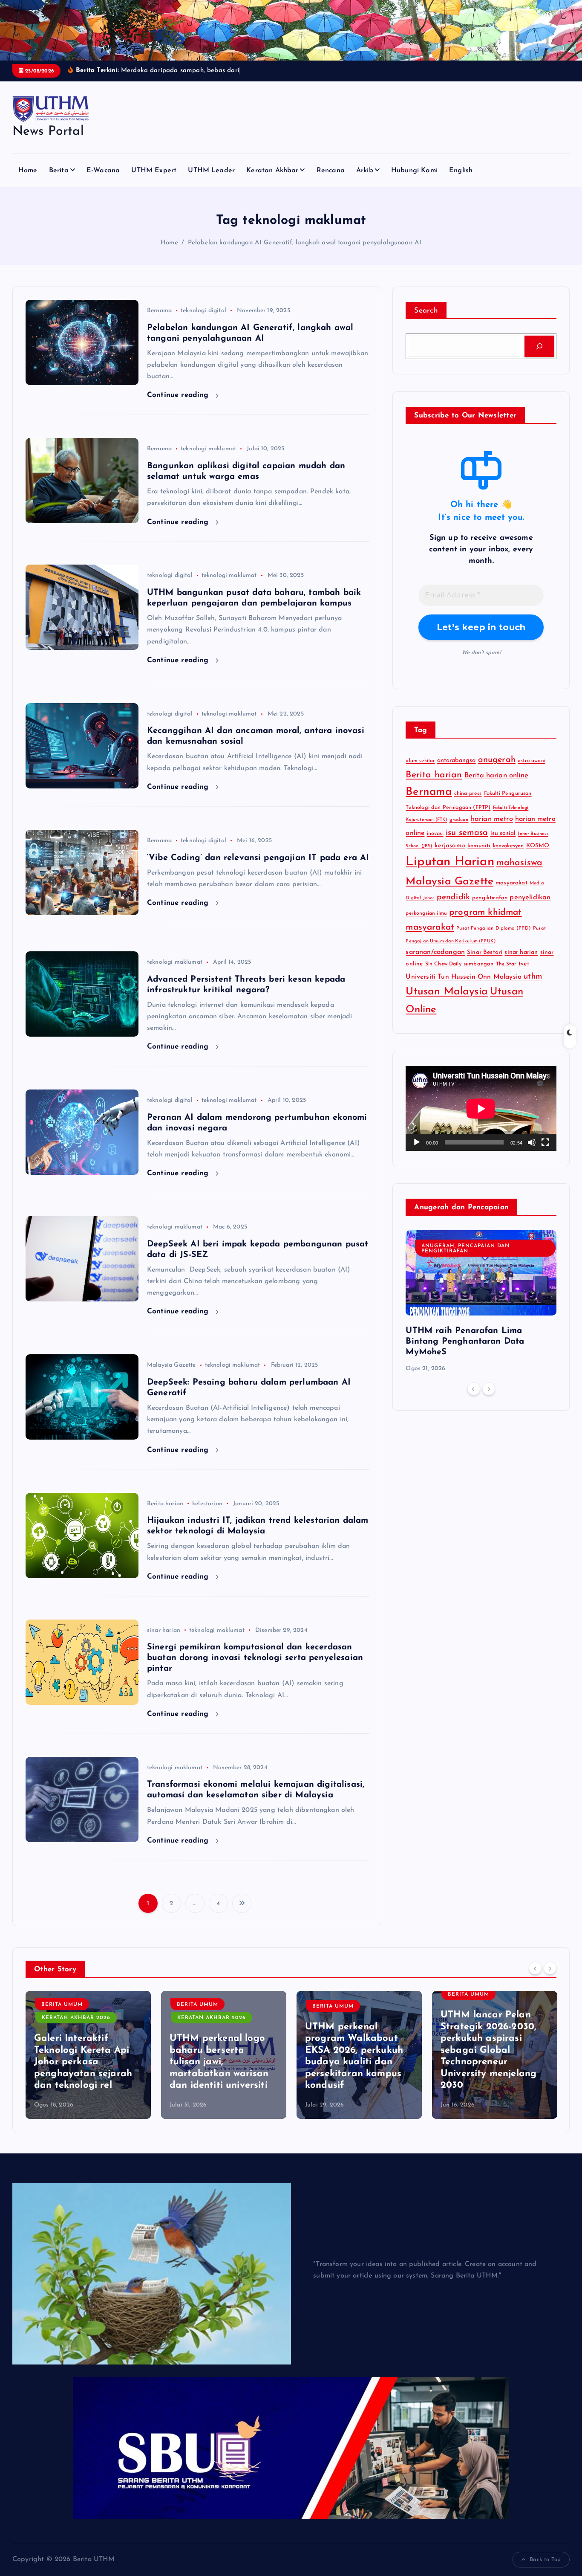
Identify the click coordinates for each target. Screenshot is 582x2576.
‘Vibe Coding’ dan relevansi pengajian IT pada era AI (258, 858)
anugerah (497, 760)
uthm (533, 977)
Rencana (331, 171)
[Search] (539, 346)
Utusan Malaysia (447, 992)
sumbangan (478, 964)
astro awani (532, 761)
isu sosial (503, 833)
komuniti (479, 846)
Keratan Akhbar (272, 171)
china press (468, 794)
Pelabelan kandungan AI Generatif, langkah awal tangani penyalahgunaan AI (305, 243)
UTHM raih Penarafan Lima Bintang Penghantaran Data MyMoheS (465, 1342)
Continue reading (179, 395)
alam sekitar (420, 761)
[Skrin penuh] (545, 1142)
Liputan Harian (450, 862)
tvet (524, 964)
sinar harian (164, 1630)
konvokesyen (509, 846)
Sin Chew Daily (443, 964)
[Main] (417, 1142)
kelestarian (207, 1504)
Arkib (365, 171)
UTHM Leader (211, 171)
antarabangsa (457, 761)
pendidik (453, 897)
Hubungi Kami (414, 171)
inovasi (435, 834)
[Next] (489, 1389)
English (461, 171)
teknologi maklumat (208, 449)
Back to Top (545, 2560)
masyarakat (511, 883)
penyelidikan (530, 898)
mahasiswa (519, 863)
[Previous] (474, 1389)
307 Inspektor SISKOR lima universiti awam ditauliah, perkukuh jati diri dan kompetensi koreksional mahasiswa (494, 2062)
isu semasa (467, 833)
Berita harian (165, 1504)
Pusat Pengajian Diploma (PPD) (494, 929)
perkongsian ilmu (426, 913)
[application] (481, 1108)
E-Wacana (103, 171)
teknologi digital (203, 311)
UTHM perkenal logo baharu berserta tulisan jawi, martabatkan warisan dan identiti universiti (84, 2062)
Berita (59, 171)
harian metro (492, 819)
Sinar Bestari (485, 952)
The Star (506, 964)
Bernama (159, 311)
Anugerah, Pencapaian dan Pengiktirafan (465, 1249)
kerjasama (450, 846)
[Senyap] (532, 1142)
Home (28, 171)
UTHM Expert (154, 171)
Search (426, 311)
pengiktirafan (490, 898)
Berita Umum (62, 2005)
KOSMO (538, 846)
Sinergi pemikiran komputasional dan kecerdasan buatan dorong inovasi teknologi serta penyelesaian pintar (255, 1658)
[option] (481, 1302)
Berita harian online (496, 775)
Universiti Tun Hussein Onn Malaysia (464, 977)
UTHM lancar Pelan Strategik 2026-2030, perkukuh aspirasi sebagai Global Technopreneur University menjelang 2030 (353, 2050)
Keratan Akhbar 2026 (76, 2018)
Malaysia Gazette (171, 1365)
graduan (459, 820)
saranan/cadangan (435, 952)
